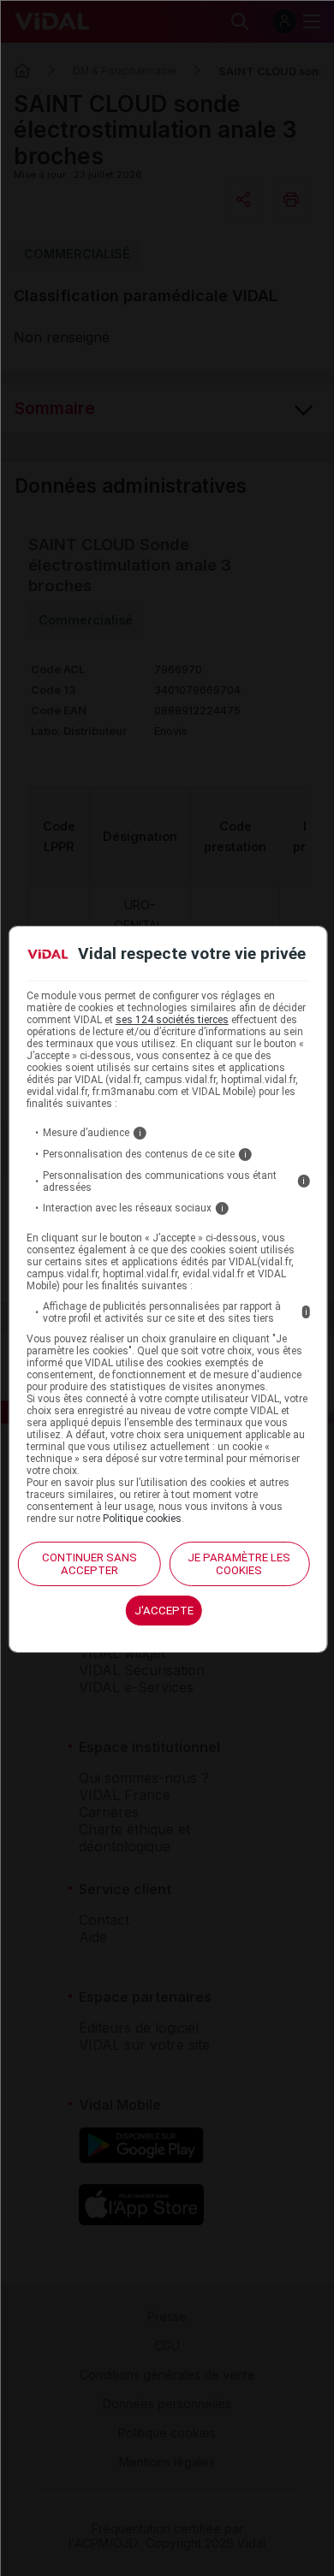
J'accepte (164, 1611)
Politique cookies (142, 1519)
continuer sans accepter (89, 1564)
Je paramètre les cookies (239, 1564)
